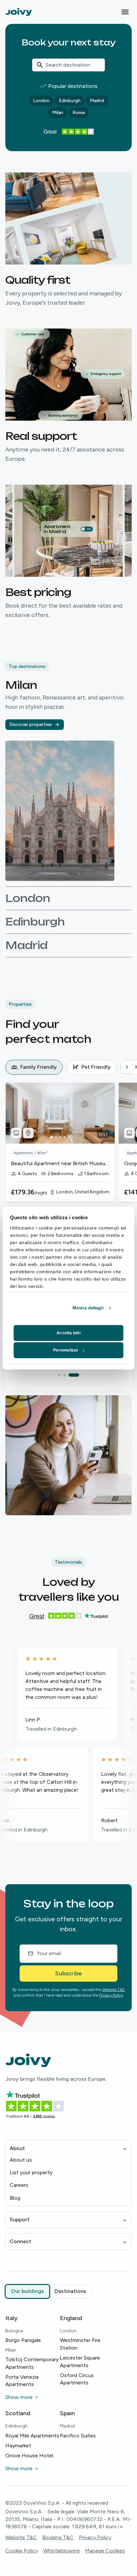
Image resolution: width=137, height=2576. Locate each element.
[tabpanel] (71, 1155)
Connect (20, 2241)
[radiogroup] (49, 2291)
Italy (11, 2318)
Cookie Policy (22, 2551)
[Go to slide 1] (63, 1375)
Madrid (97, 101)
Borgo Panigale (23, 2340)
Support (20, 2219)
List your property (31, 2172)
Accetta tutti (68, 1333)
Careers (19, 2185)
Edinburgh (70, 101)
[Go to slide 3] (78, 1375)
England (71, 2318)
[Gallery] (16, 1133)
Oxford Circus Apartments (77, 2379)
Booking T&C (58, 2537)
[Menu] (125, 12)
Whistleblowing (62, 2551)
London (41, 101)
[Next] (127, 1067)
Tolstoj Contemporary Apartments (32, 2363)
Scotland (18, 2413)
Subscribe (68, 1973)
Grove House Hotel (29, 2456)
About (17, 2148)
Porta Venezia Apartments (22, 2381)
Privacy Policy (111, 1995)
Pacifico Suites (78, 2436)
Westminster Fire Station (80, 2344)
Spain (67, 2413)
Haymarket (18, 2446)
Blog (15, 2198)
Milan (58, 113)
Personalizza (66, 1350)
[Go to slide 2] (72, 1375)
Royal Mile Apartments (32, 2436)
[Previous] (11, 1067)
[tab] (34, 1067)
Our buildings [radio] (27, 2291)
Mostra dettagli (88, 1308)
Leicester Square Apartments (80, 2361)
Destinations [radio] (70, 2291)
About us (21, 2160)
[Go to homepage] (19, 12)
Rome (79, 113)
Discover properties (31, 724)
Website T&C (114, 1990)
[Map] (28, 1133)
